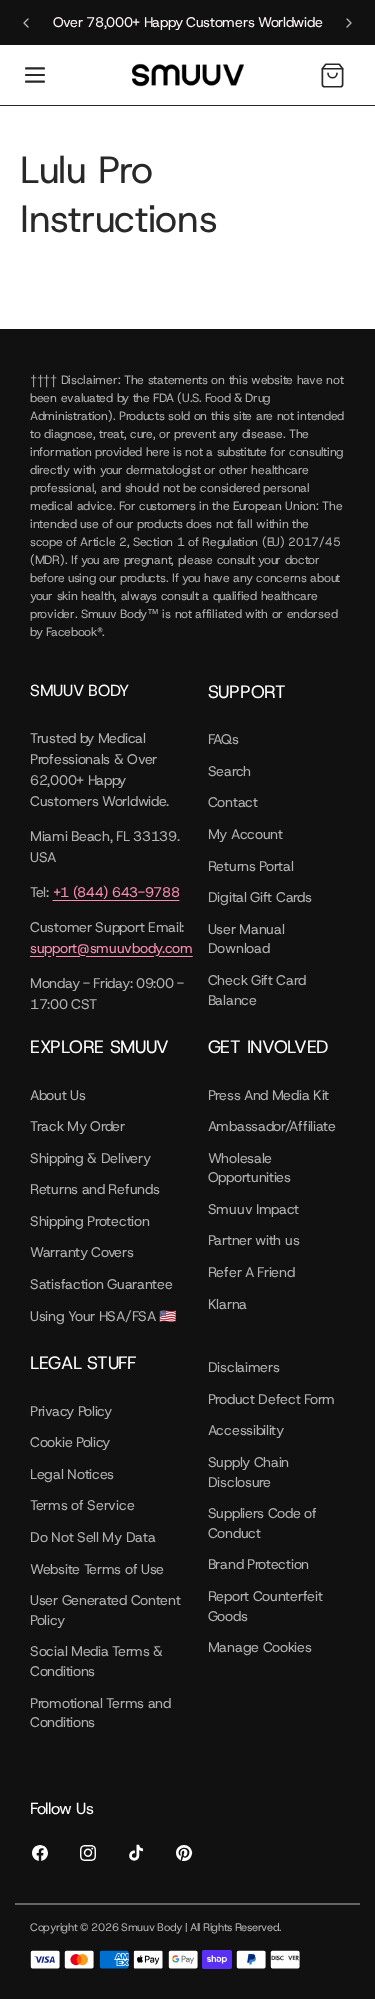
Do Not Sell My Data (92, 1537)
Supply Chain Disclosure (248, 1472)
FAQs (223, 739)
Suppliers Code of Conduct (262, 1523)
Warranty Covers (82, 1252)
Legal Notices (72, 1474)
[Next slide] (349, 23)
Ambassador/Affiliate (272, 1126)
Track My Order (77, 1126)
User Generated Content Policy (105, 1610)
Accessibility (246, 1430)
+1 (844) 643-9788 (116, 892)
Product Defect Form (271, 1399)
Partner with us (254, 1240)
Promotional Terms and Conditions (100, 1713)
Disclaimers (244, 1367)
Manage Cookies (260, 1647)
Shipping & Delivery (90, 1158)
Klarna (227, 1304)
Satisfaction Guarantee (101, 1284)
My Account (245, 834)
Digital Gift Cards (260, 897)
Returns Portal (251, 866)
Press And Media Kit (268, 1095)
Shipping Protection (89, 1221)
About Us (58, 1095)
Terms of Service (82, 1505)
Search (229, 771)
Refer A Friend (251, 1272)
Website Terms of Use (97, 1569)
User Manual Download (246, 939)
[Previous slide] (26, 23)
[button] (35, 75)
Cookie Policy (70, 1442)
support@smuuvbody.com (111, 948)
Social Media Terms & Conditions (96, 1661)
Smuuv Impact (253, 1209)
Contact (233, 802)
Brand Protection (258, 1564)
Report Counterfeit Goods (265, 1606)
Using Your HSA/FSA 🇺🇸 (103, 1316)
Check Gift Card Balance (257, 990)
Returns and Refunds (94, 1189)
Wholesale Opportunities (249, 1168)
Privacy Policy (71, 1411)
